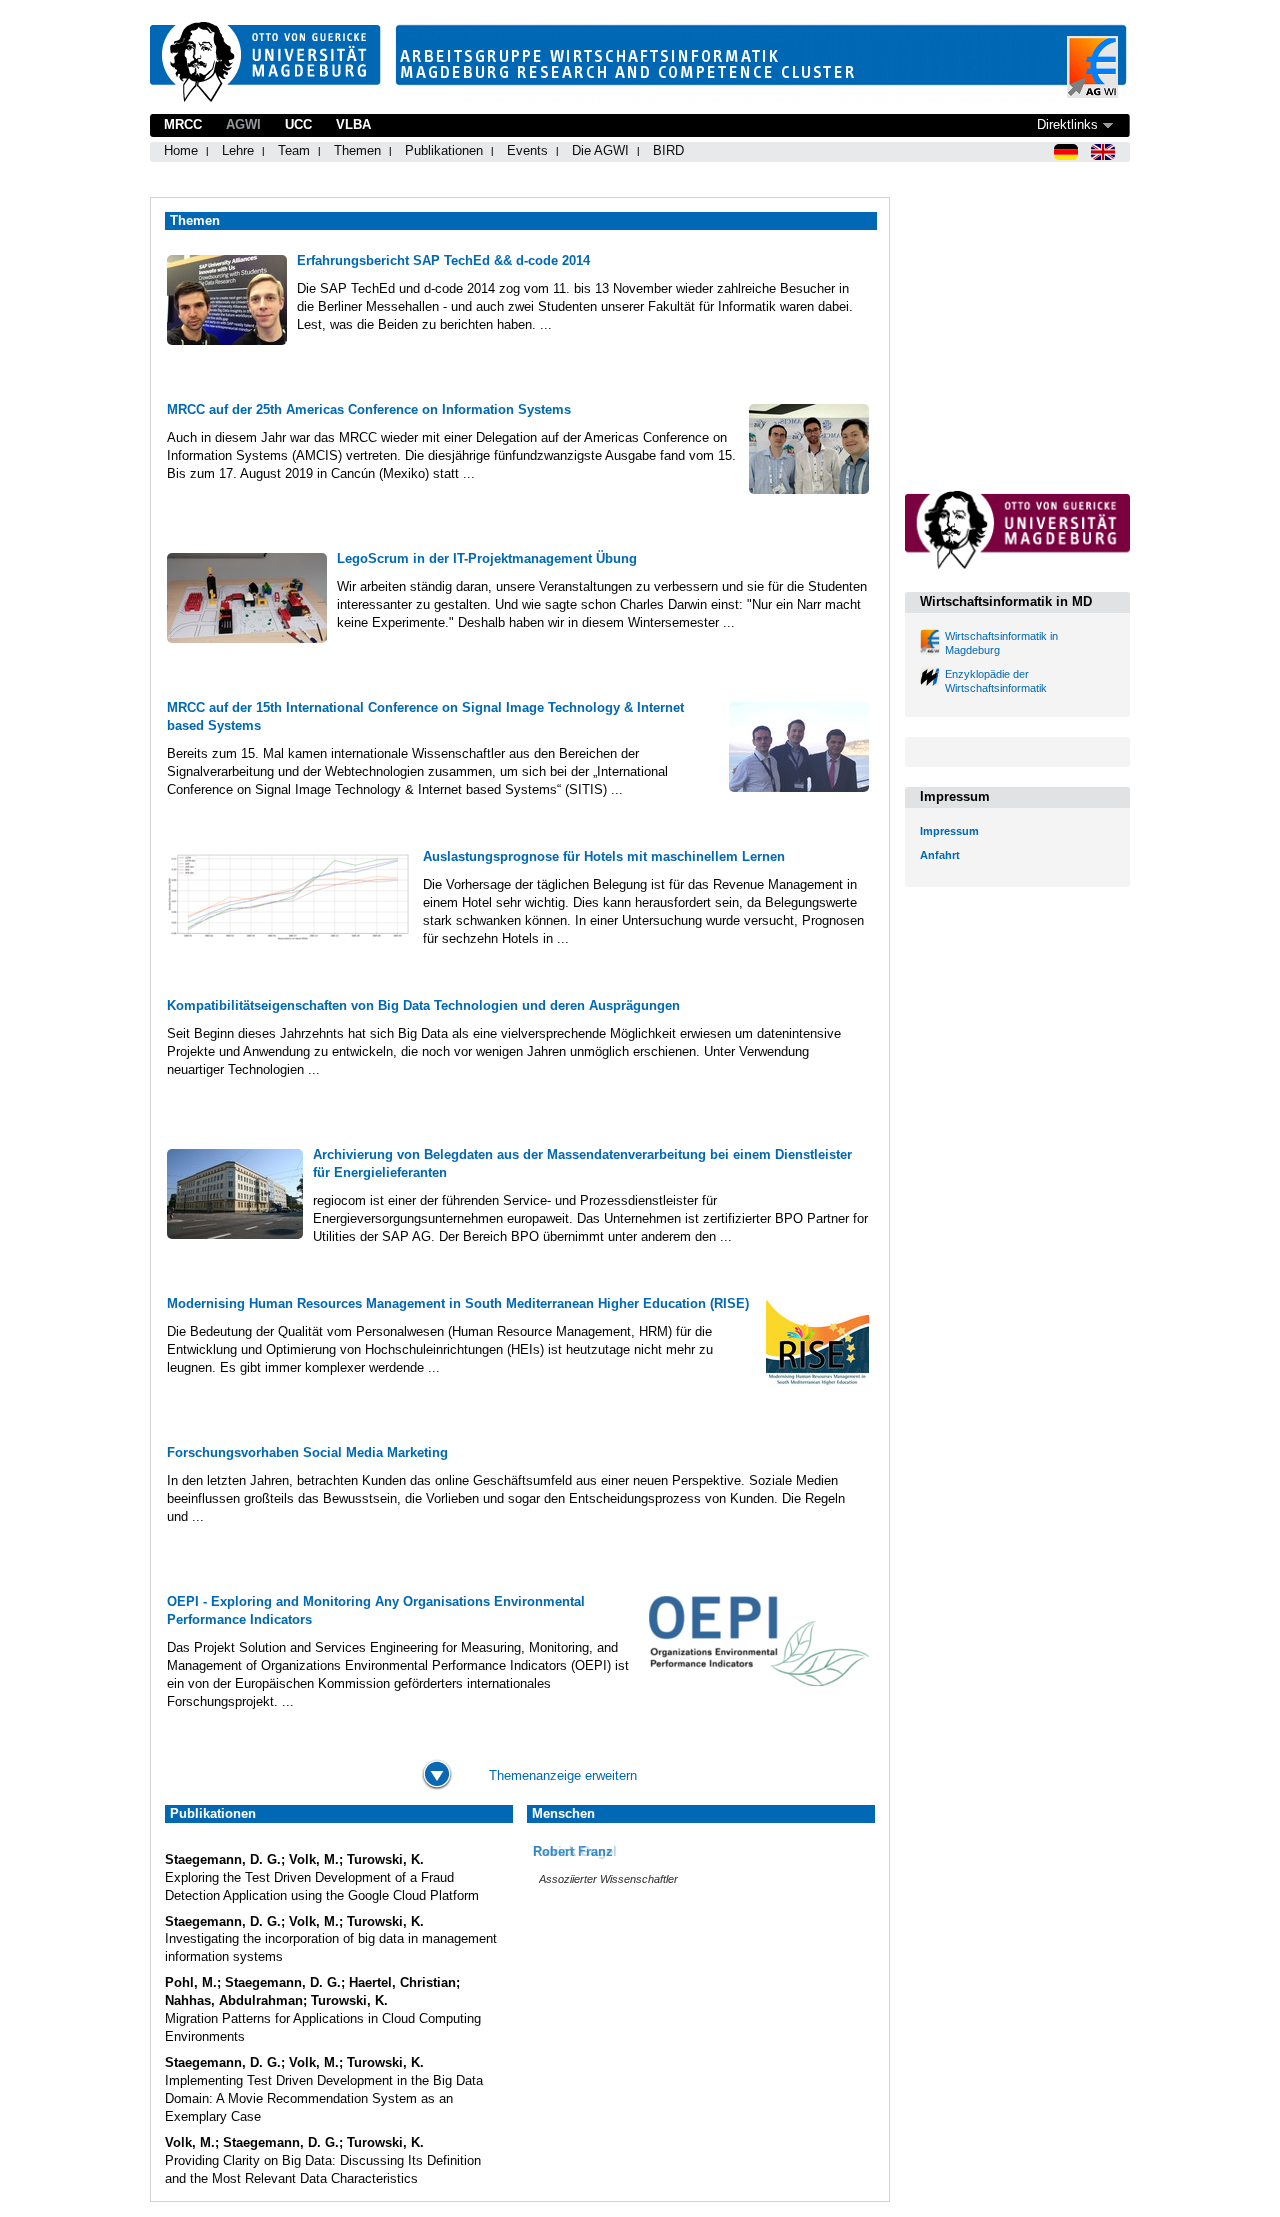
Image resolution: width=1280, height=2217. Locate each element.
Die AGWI (600, 150)
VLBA (353, 124)
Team (294, 150)
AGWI (243, 124)
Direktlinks (1067, 124)
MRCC (183, 124)
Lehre (238, 150)
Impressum (949, 831)
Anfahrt (940, 855)
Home (181, 150)
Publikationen (444, 150)
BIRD (668, 150)
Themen (357, 150)
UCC (298, 124)
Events (527, 150)
